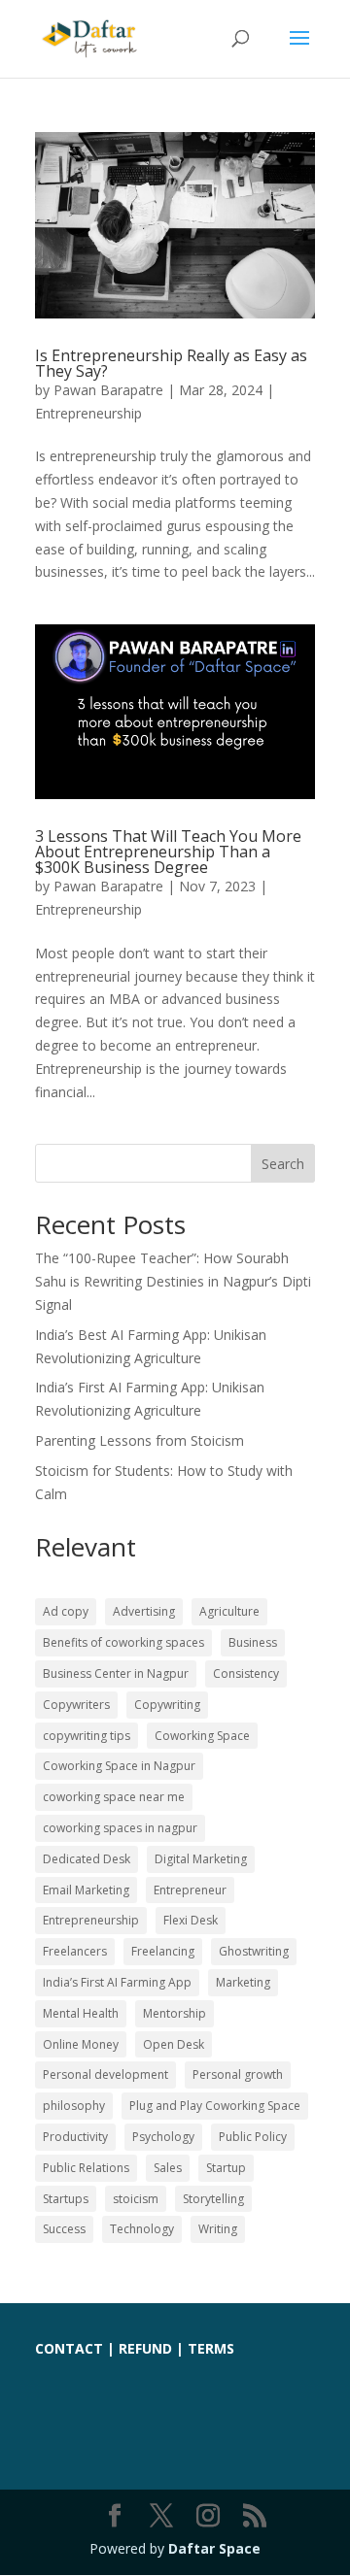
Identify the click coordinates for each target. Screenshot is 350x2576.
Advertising (144, 1611)
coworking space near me (114, 1797)
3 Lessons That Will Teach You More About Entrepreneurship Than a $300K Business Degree (168, 852)
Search (283, 1164)
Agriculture (229, 1611)
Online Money (81, 2044)
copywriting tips (87, 1736)
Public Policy (253, 2137)
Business (253, 1642)
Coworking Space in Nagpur (119, 1766)
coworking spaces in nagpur (120, 1828)
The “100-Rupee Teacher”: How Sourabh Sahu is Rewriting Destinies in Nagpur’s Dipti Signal (173, 1281)
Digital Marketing (201, 1859)
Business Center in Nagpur (116, 1673)
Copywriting (167, 1705)
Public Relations (86, 2168)
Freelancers (75, 1951)
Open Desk (174, 2044)
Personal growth (238, 2074)
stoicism (136, 2199)
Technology (142, 2229)
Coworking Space (202, 1736)
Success (64, 2229)
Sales (168, 2168)
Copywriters (76, 1705)
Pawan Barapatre (108, 390)
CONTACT (69, 2348)
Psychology (163, 2137)
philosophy (74, 2106)
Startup (226, 2168)
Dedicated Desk (87, 1859)
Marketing (243, 1982)
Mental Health (81, 2013)
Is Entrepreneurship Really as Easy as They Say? (171, 363)
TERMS (211, 2348)
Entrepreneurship (88, 413)
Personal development (105, 2074)
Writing (218, 2229)
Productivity (75, 2137)
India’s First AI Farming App (117, 1982)
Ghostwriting (254, 1951)
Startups (66, 2199)
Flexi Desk (191, 1920)
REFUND (145, 2348)
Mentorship (175, 2013)
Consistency (246, 1673)
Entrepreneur (190, 1890)
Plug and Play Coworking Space (215, 2106)
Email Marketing (86, 1890)
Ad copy (66, 1611)
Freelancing (163, 1951)
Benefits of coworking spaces (123, 1642)
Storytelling (213, 2199)
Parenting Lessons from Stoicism (140, 1440)
